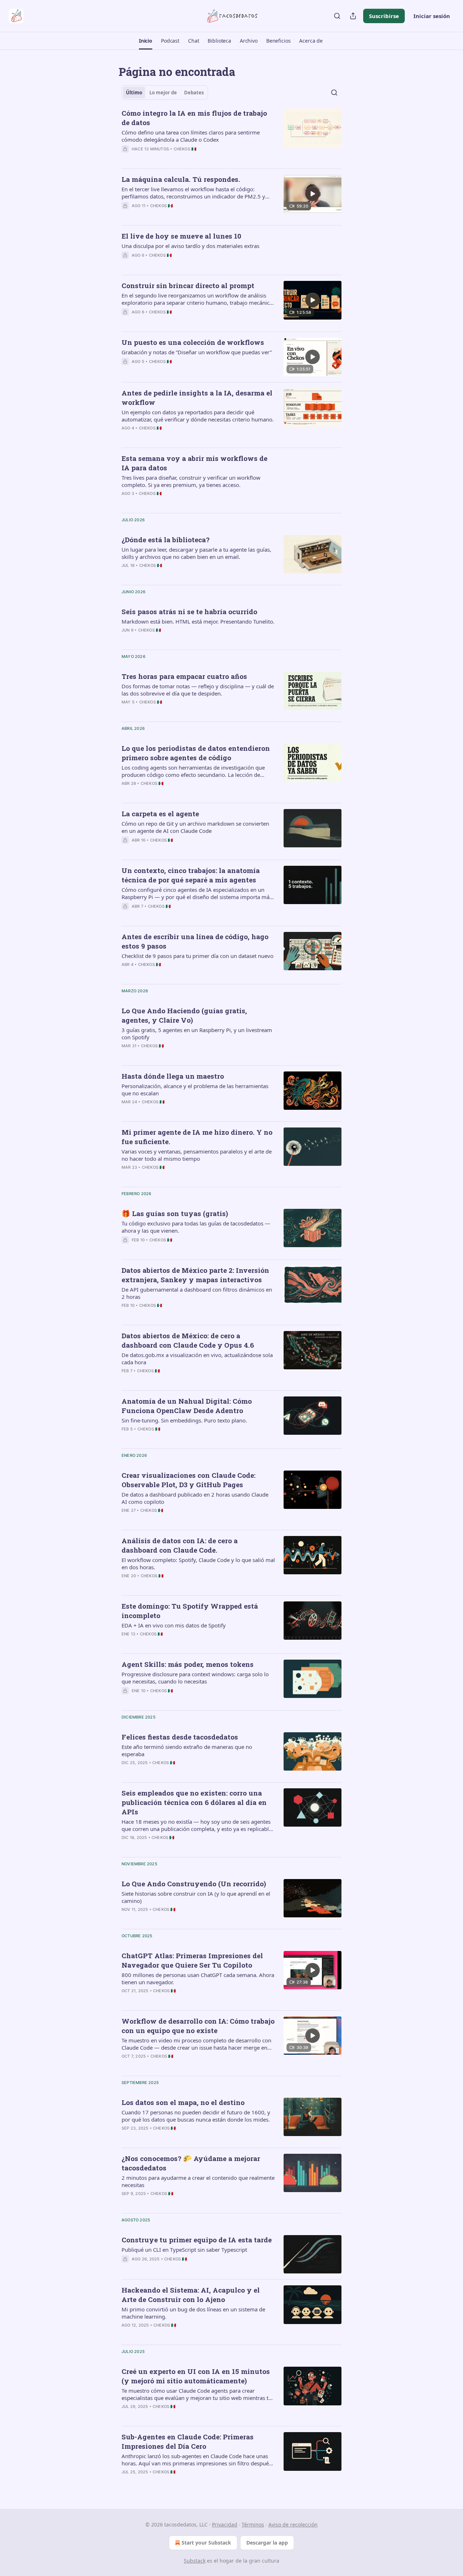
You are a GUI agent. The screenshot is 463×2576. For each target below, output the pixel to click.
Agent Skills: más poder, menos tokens (188, 1664)
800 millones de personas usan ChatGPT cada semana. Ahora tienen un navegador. (198, 1978)
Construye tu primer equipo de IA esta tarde (197, 2240)
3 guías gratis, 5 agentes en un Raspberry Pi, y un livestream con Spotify (197, 1034)
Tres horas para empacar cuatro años (184, 676)
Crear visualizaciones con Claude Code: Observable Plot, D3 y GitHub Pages (188, 1480)
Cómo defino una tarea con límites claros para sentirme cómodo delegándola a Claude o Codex (191, 136)
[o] (313, 194)
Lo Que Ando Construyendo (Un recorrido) (194, 1884)
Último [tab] (134, 93)
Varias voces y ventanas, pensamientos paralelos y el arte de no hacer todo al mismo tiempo (197, 1155)
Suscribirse (384, 16)
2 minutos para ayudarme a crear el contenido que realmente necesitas (198, 2181)
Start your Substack (206, 2543)
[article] (231, 136)
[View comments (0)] (174, 158)
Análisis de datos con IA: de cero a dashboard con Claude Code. (180, 1545)
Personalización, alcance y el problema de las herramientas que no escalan (195, 1090)
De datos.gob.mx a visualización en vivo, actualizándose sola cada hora (197, 1358)
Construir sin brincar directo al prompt (188, 285)
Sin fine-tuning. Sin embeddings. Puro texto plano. (184, 1420)
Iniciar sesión (432, 16)
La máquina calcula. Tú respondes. (181, 179)
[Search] (337, 16)
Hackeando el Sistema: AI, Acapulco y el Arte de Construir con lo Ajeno (191, 2295)
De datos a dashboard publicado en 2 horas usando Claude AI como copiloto (195, 1498)
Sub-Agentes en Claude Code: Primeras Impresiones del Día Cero (188, 2441)
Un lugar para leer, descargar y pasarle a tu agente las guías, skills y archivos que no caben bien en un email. (196, 553)
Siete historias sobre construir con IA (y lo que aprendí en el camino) (196, 1897)
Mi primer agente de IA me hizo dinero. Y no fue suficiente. (197, 1137)
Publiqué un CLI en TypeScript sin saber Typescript (184, 2250)
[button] (146, 41)
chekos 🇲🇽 (185, 149)
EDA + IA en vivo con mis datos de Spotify (174, 1625)
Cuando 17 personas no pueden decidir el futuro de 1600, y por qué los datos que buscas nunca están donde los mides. (196, 2116)
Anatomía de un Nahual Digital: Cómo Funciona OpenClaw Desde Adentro (187, 1406)
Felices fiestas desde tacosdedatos (180, 1737)
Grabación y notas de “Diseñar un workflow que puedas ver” (197, 352)
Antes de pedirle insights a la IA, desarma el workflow (197, 397)
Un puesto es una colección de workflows (193, 342)
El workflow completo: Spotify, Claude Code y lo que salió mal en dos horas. (198, 1563)
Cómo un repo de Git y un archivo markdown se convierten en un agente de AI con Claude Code (195, 827)
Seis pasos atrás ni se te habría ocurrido (189, 611)
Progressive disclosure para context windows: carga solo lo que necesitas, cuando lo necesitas (195, 1678)
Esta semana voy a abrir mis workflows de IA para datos (194, 463)
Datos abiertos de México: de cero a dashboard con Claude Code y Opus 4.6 (188, 1340)
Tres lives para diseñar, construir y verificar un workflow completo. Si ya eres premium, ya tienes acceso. (191, 481)
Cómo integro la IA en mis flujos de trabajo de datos (194, 118)
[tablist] (165, 93)
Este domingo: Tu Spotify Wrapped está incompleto (190, 1611)
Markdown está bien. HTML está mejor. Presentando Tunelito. (198, 621)
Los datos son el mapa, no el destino (183, 2102)
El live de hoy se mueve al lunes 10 (181, 236)
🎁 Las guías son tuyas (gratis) (175, 1213)
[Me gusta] (126, 158)
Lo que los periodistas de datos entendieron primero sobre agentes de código (196, 753)
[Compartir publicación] (353, 16)
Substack (195, 2561)
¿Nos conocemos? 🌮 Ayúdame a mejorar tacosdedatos (191, 2163)
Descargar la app (267, 2543)
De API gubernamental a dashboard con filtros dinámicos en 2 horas (197, 1293)
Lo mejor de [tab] (163, 93)
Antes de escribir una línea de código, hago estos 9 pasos (195, 941)
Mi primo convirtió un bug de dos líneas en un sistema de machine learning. (193, 2313)
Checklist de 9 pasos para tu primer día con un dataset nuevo (197, 956)
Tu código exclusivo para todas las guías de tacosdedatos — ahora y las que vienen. (196, 1227)
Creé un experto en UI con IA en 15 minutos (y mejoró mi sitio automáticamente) (196, 2376)
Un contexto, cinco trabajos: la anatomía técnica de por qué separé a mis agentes (191, 875)
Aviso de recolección (293, 2524)
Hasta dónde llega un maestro (173, 1076)
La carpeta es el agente (160, 814)
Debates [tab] (194, 93)
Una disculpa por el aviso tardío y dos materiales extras (190, 246)
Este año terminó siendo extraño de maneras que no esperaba (187, 1750)
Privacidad (225, 2524)
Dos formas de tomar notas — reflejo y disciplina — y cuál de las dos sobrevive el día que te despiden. (198, 690)
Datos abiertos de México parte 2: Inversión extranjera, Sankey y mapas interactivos (195, 1275)
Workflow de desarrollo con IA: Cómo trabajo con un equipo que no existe (198, 2026)
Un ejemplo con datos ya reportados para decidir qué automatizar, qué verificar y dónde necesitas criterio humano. (198, 416)
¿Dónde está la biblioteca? (165, 540)
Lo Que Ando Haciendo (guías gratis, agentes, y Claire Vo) (184, 1015)
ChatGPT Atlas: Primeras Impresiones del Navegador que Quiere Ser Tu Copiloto (192, 1960)
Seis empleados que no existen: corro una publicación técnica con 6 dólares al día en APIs (194, 1802)
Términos (253, 2524)
